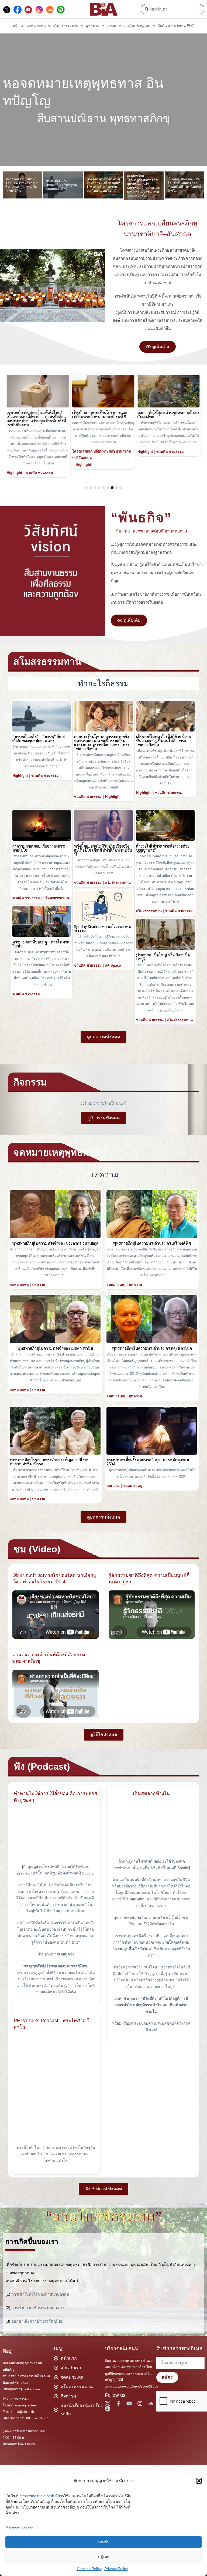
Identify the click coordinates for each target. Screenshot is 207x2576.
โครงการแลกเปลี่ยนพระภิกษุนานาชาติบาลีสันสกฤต (36, 455)
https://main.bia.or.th (37, 2496)
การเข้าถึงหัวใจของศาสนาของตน (40, 2294)
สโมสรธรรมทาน (56, 898)
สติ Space (113, 965)
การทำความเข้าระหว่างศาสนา (38, 2308)
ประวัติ (143, 456)
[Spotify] (108, 2409)
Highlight (18, 465)
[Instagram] (140, 2403)
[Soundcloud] (151, 2403)
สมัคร (167, 2377)
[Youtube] (129, 2403)
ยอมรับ (103, 2542)
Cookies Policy (89, 2569)
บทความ (39, 1285)
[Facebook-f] (118, 2403)
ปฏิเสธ (104, 2557)
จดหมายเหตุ (19, 1285)
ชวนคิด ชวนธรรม (105, 452)
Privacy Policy (116, 2569)
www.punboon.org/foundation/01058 (132, 2386)
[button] (199, 2481)
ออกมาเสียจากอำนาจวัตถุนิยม (37, 2321)
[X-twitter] (108, 2403)
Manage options (19, 2527)
